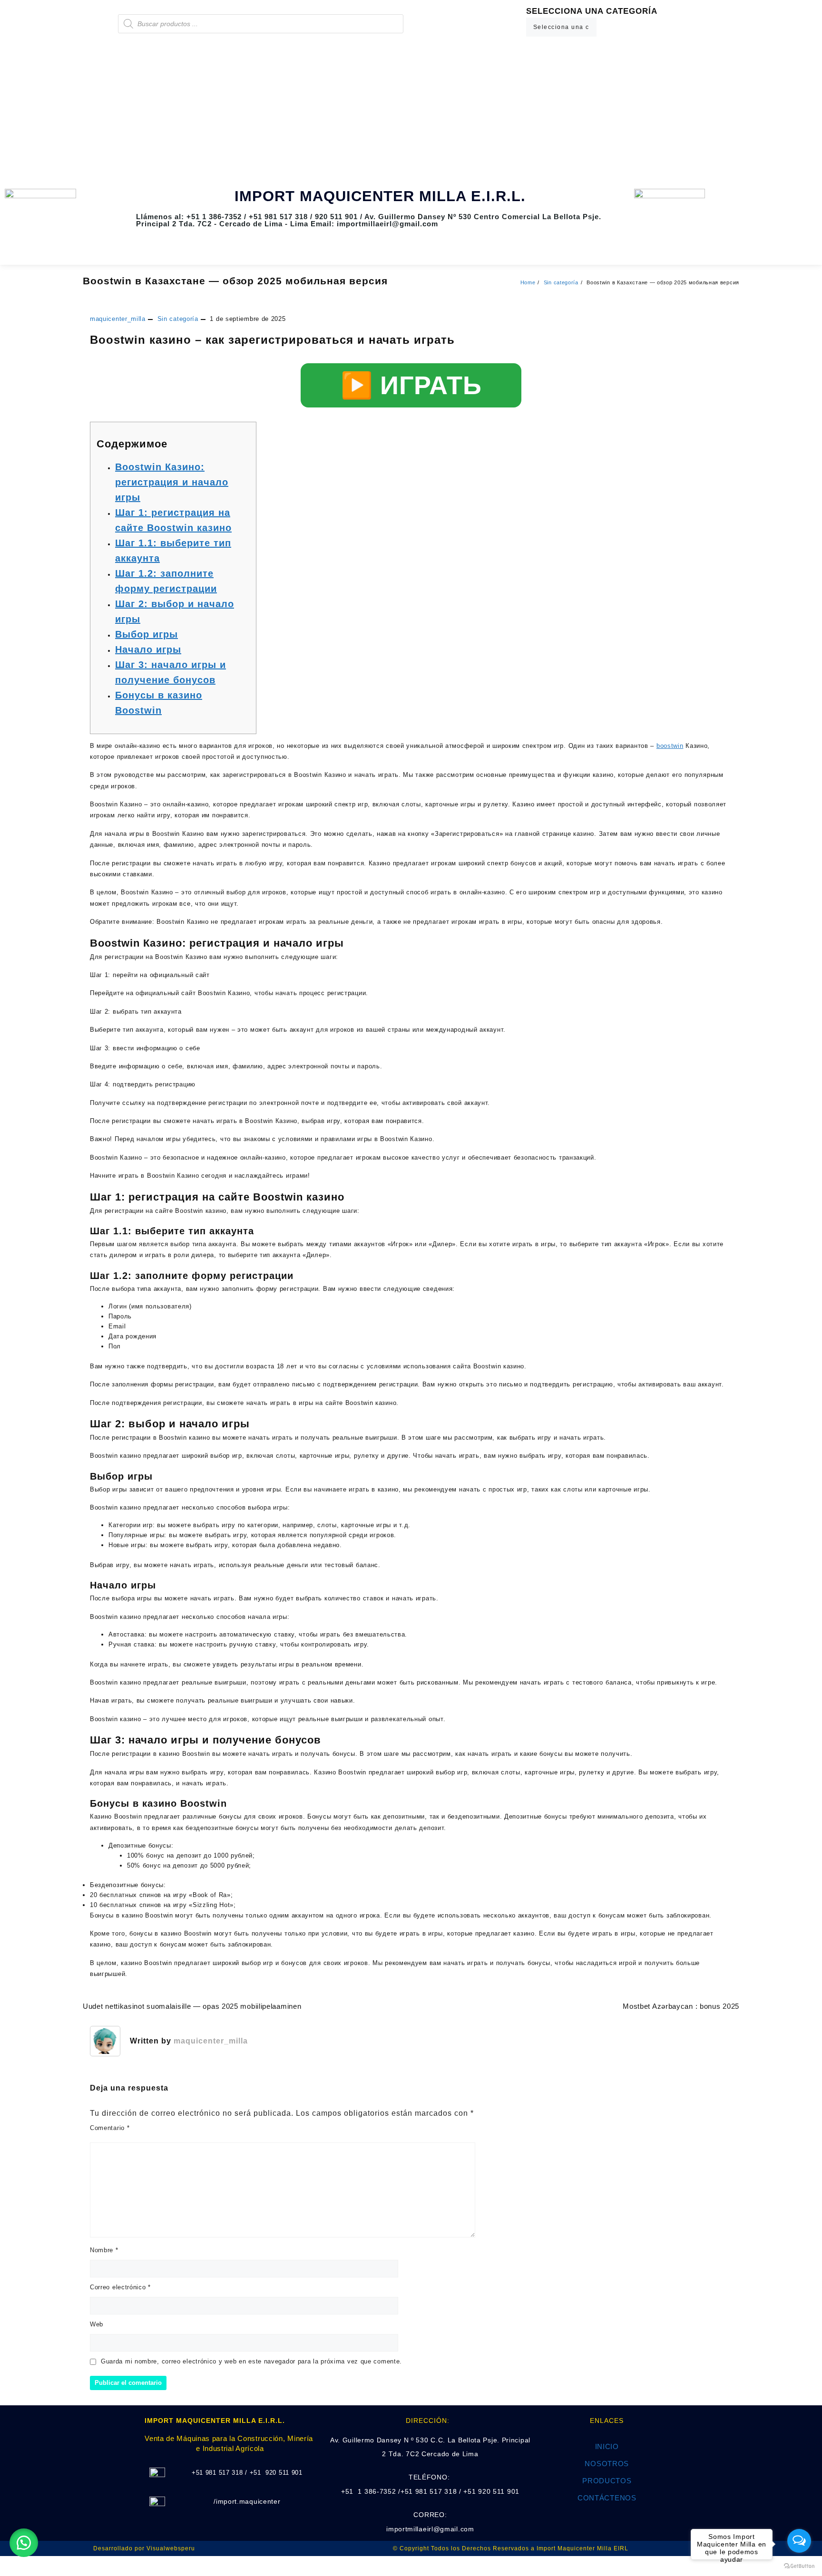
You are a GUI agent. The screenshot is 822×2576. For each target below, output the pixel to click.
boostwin (670, 746)
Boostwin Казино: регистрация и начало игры (172, 482)
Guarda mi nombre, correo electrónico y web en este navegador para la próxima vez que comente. (251, 2361)
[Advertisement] (411, 113)
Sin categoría (178, 319)
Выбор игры (147, 634)
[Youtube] (780, 201)
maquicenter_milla (118, 319)
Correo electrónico (120, 2287)
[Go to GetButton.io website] (799, 2566)
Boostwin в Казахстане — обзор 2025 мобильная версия (235, 281)
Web (97, 2324)
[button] (24, 2543)
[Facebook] (752, 201)
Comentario (110, 2128)
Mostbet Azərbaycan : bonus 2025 (681, 2006)
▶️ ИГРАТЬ (411, 385)
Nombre (104, 2250)
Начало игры (148, 649)
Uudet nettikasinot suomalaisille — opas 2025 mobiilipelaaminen (192, 2006)
